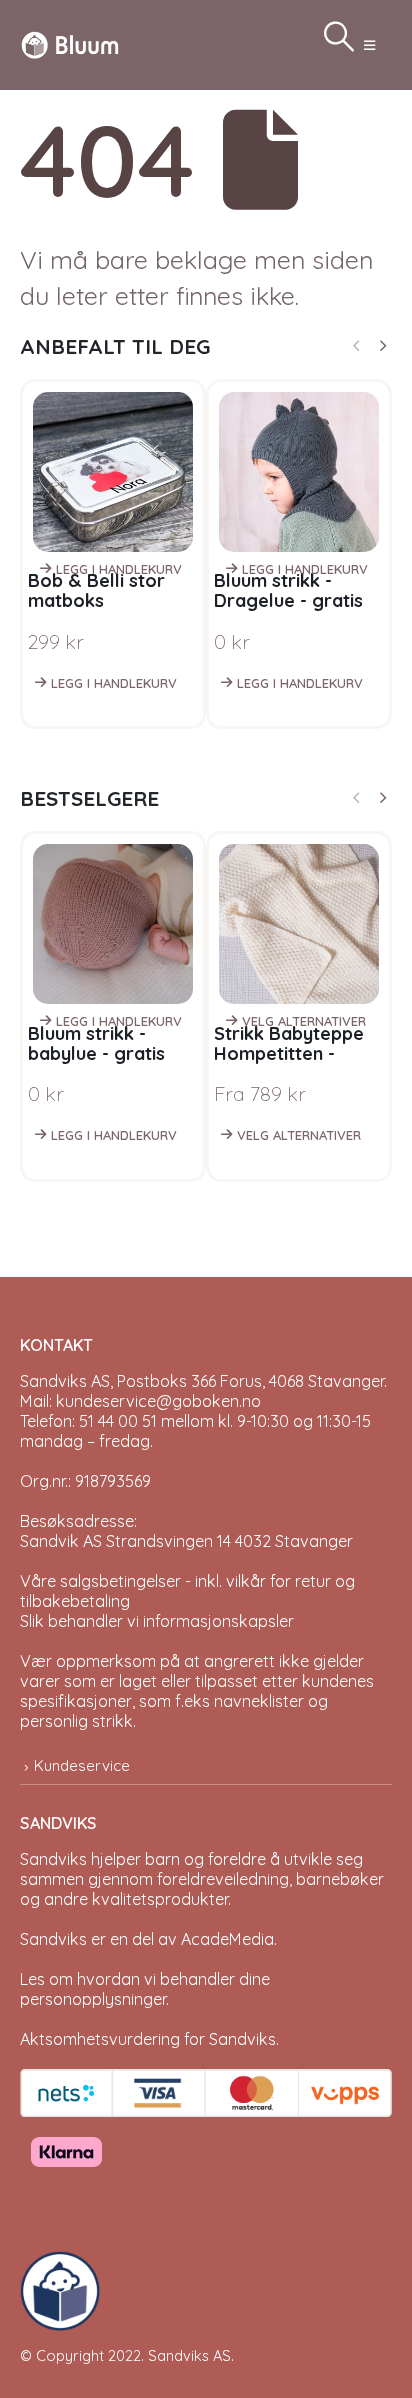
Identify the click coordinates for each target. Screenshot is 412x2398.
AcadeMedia (227, 1939)
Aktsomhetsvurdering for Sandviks (148, 2039)
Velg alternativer (304, 1021)
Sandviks (53, 1859)
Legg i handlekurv (119, 569)
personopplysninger (93, 1999)
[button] (369, 45)
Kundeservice (82, 1765)
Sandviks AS (189, 2355)
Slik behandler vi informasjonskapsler (157, 1621)
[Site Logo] (70, 44)
